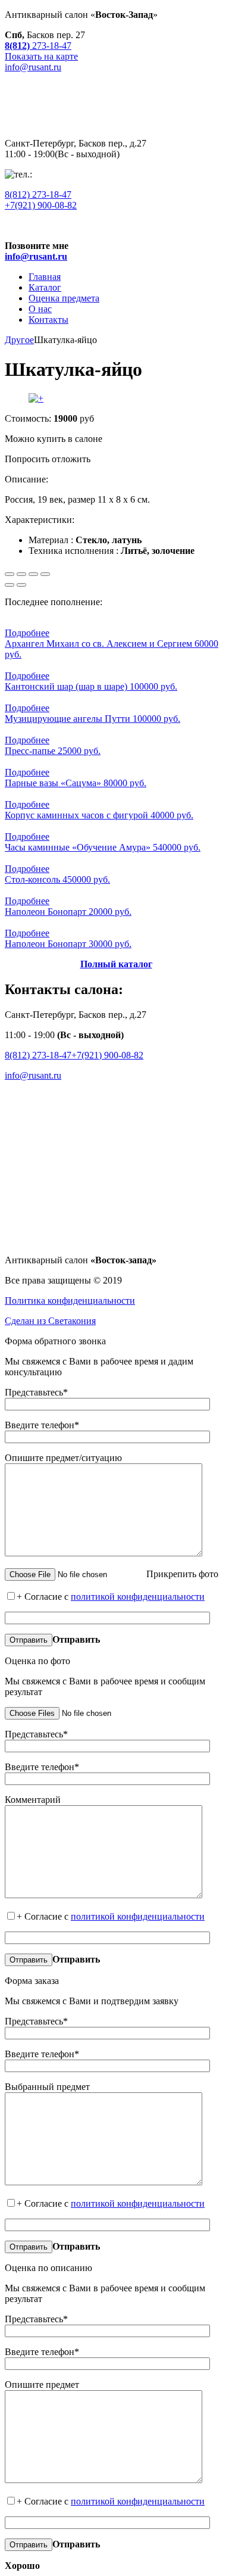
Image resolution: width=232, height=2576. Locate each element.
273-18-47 (38, 194)
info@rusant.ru (33, 1075)
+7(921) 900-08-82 (41, 205)
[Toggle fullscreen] (33, 574)
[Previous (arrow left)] (10, 585)
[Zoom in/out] (45, 574)
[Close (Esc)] (10, 574)
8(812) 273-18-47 (38, 1055)
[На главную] (116, 123)
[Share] (21, 574)
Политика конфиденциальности (70, 1301)
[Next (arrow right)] (21, 585)
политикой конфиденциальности (138, 1597)
